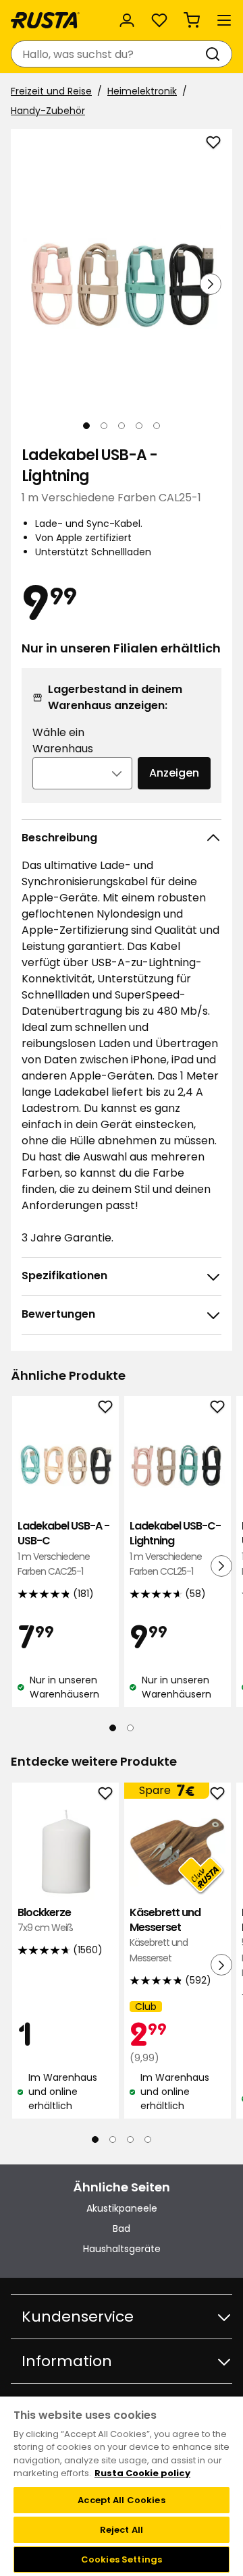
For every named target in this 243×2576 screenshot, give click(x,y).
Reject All (122, 2530)
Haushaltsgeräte (122, 2249)
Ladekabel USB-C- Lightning (175, 1548)
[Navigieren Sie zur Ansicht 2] (104, 426)
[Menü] (224, 20)
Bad (122, 2229)
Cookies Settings (122, 2559)
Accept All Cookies (121, 2500)
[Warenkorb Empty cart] (192, 20)
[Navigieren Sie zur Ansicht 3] (122, 426)
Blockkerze (45, 1920)
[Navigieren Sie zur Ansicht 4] (139, 426)
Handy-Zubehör (48, 111)
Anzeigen (174, 773)
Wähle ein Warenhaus (63, 740)
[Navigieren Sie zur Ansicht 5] (157, 426)
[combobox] (108, 54)
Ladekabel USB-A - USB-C (63, 1548)
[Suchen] (215, 54)
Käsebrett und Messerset (165, 1935)
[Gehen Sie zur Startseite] (45, 20)
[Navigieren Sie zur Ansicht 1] (86, 426)
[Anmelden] (127, 20)
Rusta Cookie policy (142, 2473)
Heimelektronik (142, 91)
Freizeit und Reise (51, 91)
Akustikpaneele (122, 2208)
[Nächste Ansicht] (211, 284)
